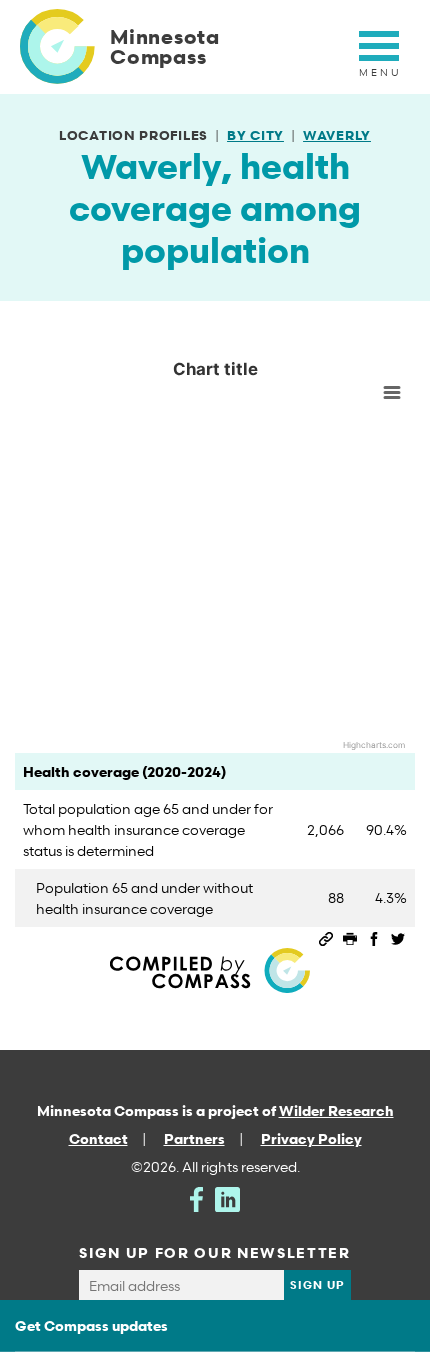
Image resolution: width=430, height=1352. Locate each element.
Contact (98, 1138)
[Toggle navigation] (379, 57)
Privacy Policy (311, 1138)
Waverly (337, 135)
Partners (194, 1138)
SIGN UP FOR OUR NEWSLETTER (215, 1252)
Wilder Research (336, 1110)
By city (255, 135)
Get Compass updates (91, 1325)
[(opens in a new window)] (196, 1197)
